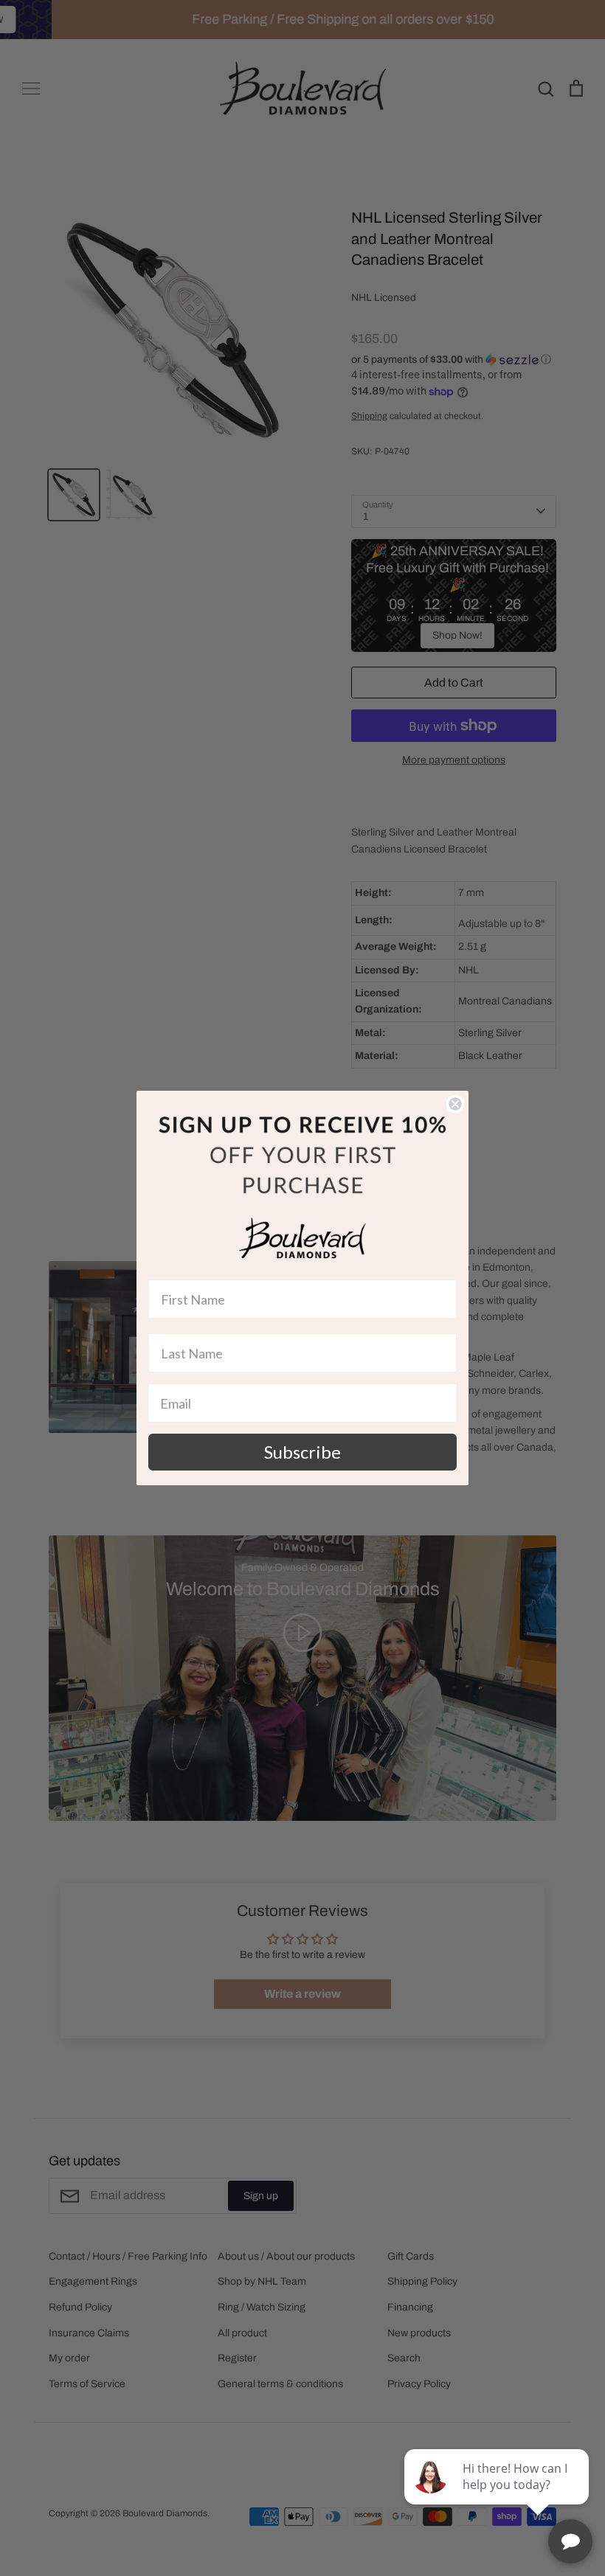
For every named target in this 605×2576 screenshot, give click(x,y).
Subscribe (302, 1452)
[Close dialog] (455, 1104)
